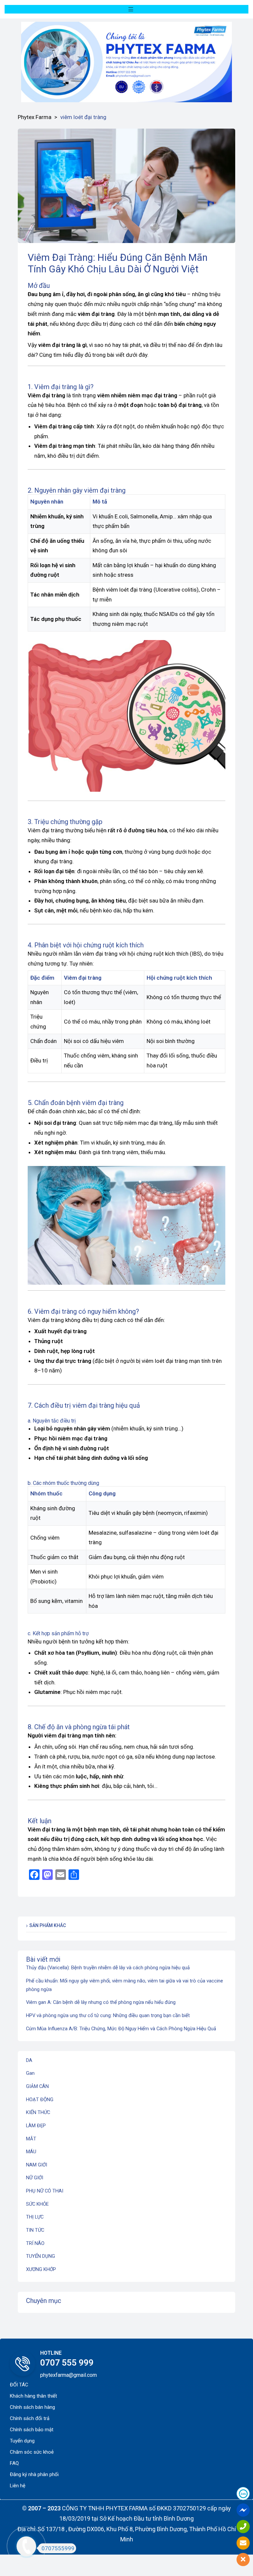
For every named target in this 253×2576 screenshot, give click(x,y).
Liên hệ (18, 2486)
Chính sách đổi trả (30, 2418)
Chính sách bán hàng (32, 2407)
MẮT (31, 2139)
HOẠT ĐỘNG (40, 2100)
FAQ (14, 2463)
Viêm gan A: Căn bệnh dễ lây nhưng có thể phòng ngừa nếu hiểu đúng (101, 2002)
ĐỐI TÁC (19, 2385)
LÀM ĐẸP (36, 2126)
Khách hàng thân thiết (33, 2396)
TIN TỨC (35, 2230)
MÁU (31, 2152)
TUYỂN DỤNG (41, 2256)
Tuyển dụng (22, 2441)
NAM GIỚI (37, 2165)
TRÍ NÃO (35, 2243)
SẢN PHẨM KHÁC (48, 1925)
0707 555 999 (67, 2363)
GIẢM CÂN (37, 2086)
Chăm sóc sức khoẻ (32, 2452)
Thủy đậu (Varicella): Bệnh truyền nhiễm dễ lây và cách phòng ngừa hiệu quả (108, 1968)
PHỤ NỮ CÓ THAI (45, 2191)
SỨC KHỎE (37, 2204)
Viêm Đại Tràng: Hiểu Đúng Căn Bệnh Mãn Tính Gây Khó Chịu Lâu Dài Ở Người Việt (118, 263)
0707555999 (58, 2548)
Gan (30, 2073)
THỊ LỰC (35, 2217)
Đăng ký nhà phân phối (34, 2474)
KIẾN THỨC (38, 2112)
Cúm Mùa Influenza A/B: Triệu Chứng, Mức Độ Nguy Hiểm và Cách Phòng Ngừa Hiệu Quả (121, 2029)
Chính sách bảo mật (32, 2430)
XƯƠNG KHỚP (41, 2269)
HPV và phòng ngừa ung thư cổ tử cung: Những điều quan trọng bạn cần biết (108, 2015)
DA (29, 2060)
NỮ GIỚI (35, 2178)
